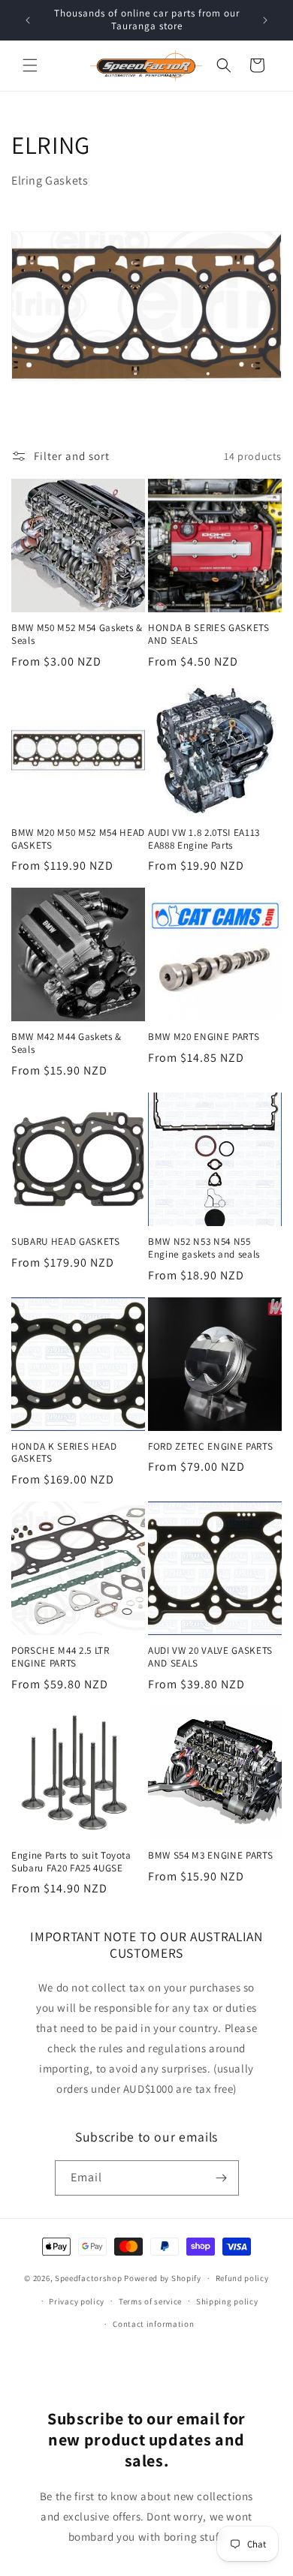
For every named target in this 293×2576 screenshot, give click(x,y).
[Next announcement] (265, 20)
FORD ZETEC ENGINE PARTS (210, 1447)
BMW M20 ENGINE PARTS (204, 1037)
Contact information (153, 2324)
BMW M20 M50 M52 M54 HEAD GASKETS (78, 839)
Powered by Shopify (163, 2278)
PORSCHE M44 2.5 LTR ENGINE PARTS (60, 1657)
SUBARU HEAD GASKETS (66, 1242)
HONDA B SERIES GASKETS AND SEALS (209, 634)
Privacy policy (77, 2301)
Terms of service (150, 2301)
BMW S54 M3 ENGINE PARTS (210, 1856)
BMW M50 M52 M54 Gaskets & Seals (77, 634)
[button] (30, 65)
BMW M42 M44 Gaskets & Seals (66, 1043)
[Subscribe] (222, 2178)
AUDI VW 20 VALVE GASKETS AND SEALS (210, 1657)
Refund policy (242, 2278)
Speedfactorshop (89, 2278)
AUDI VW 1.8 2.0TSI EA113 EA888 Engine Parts (204, 839)
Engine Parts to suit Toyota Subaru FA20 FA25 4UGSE (71, 1862)
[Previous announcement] (28, 20)
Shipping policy (227, 2301)
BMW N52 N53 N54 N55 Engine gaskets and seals (204, 1248)
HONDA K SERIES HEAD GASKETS (64, 1453)
